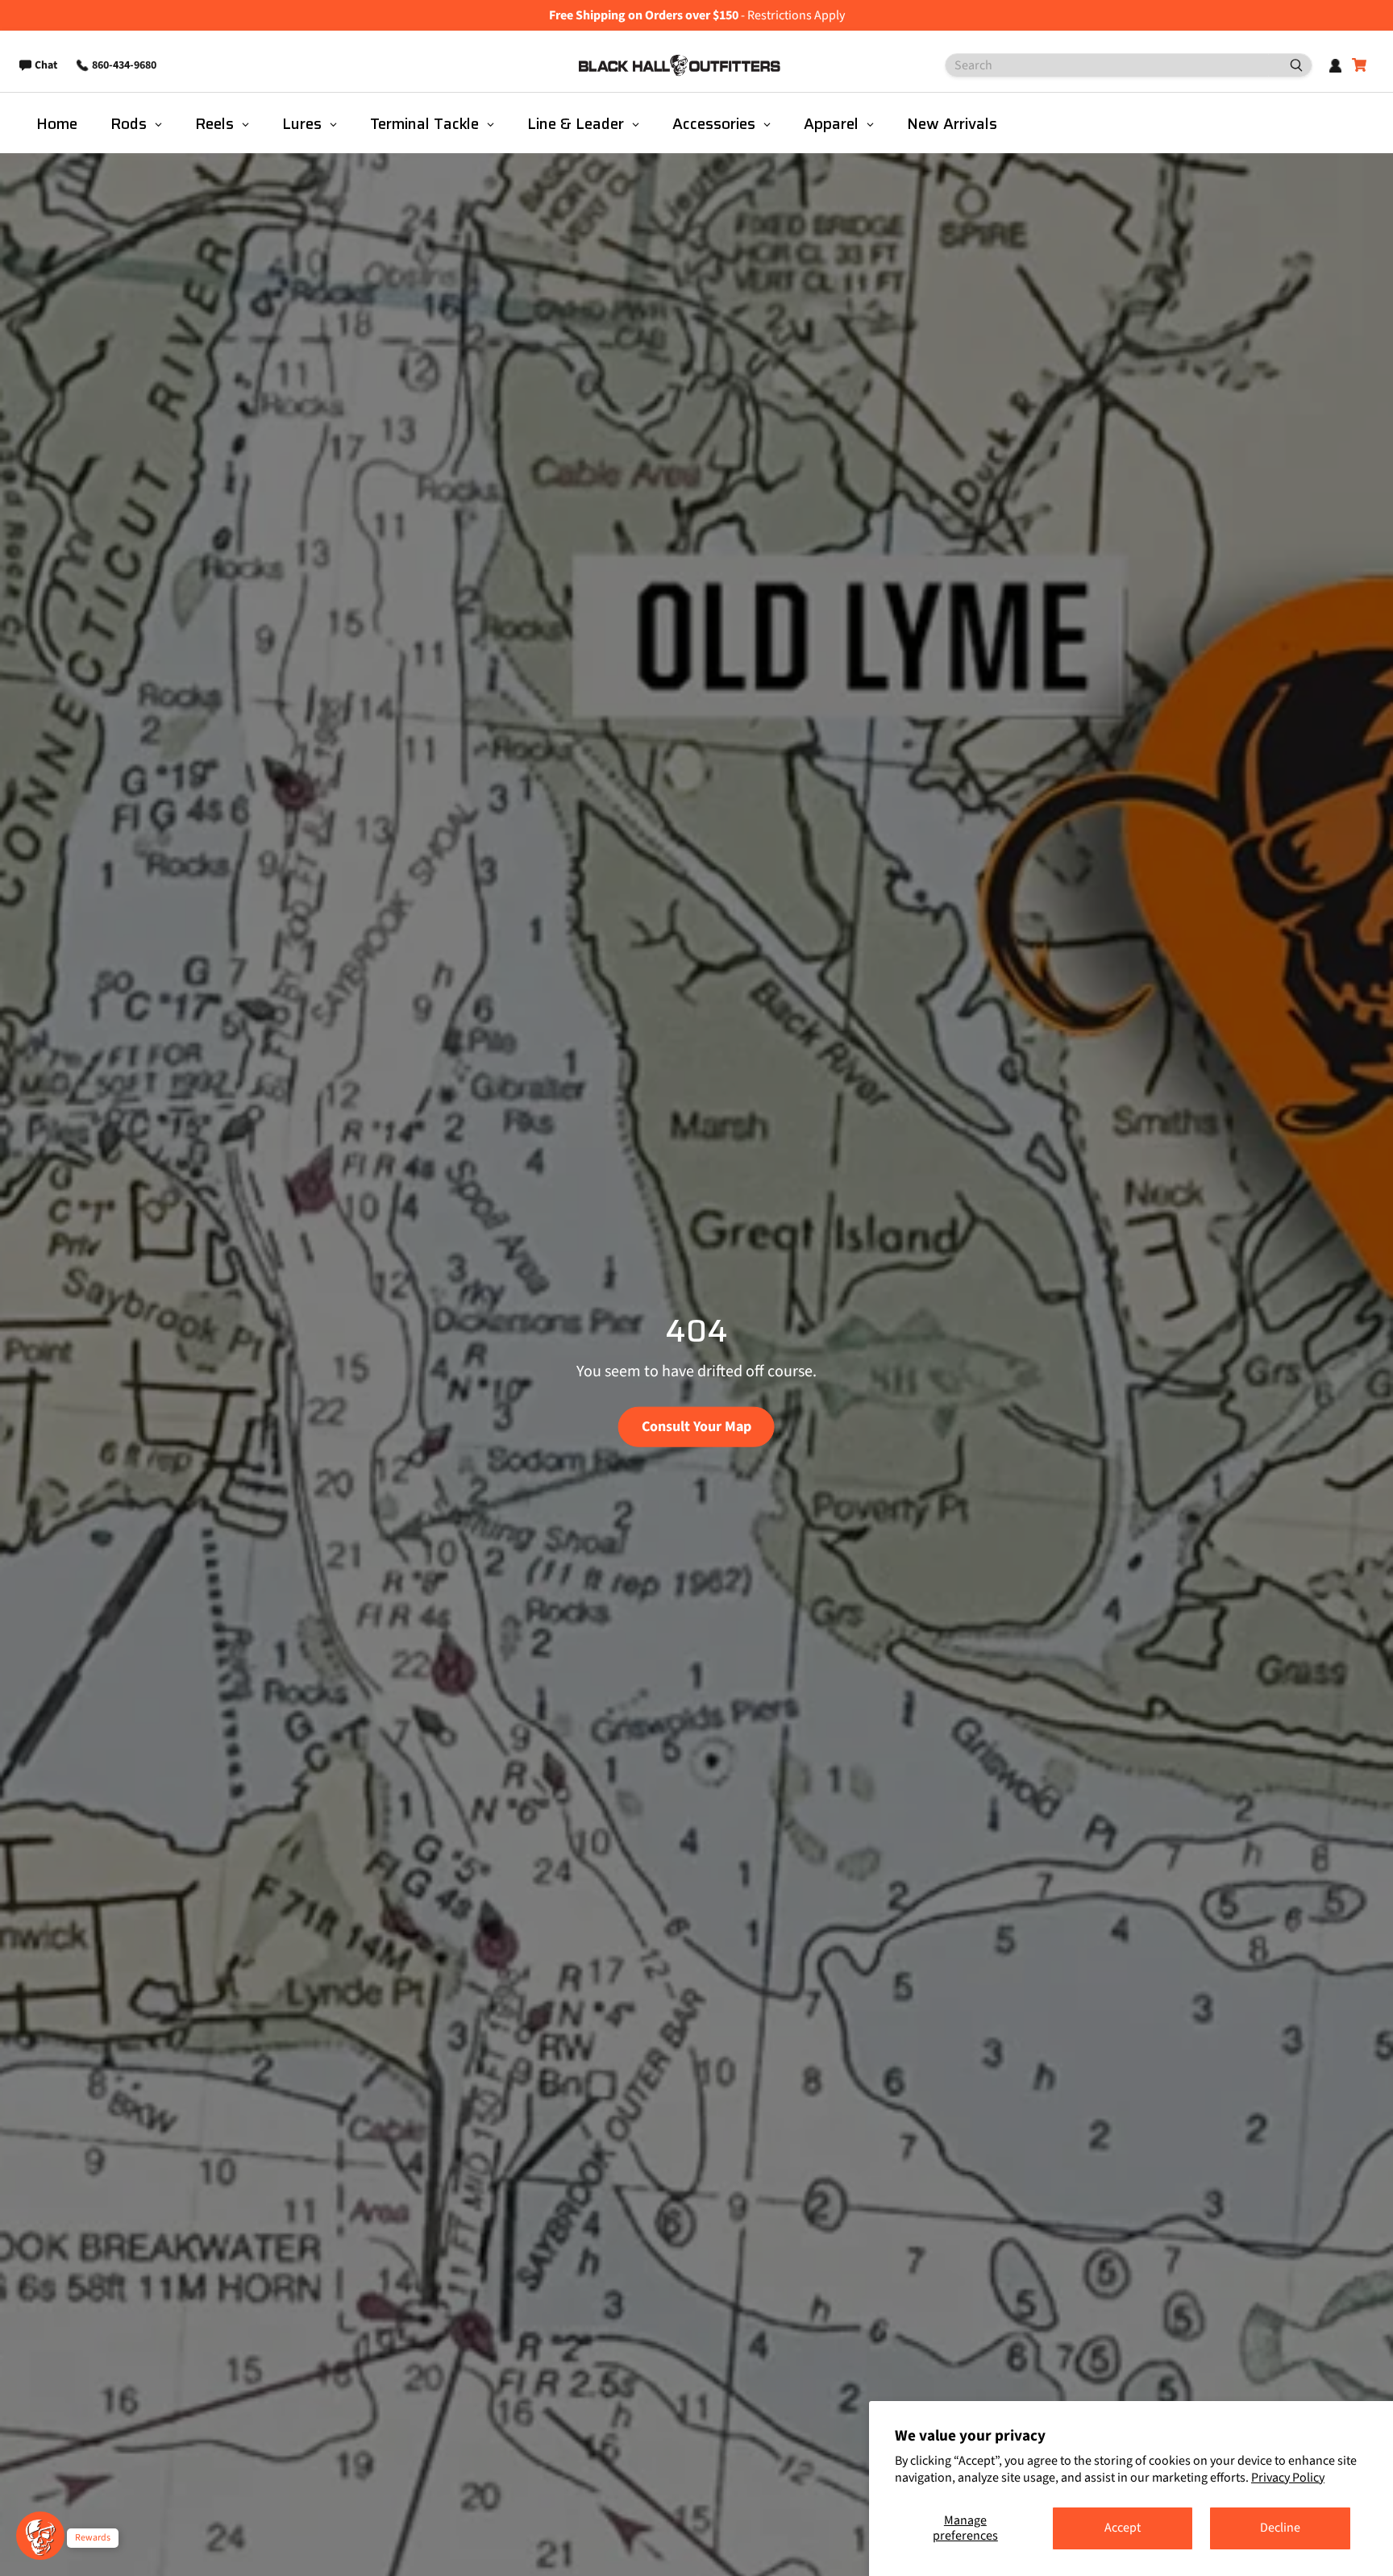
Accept (1123, 2528)
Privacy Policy (1288, 2478)
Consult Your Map (696, 1426)
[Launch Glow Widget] (40, 2536)
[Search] (1290, 65)
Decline (1280, 2528)
